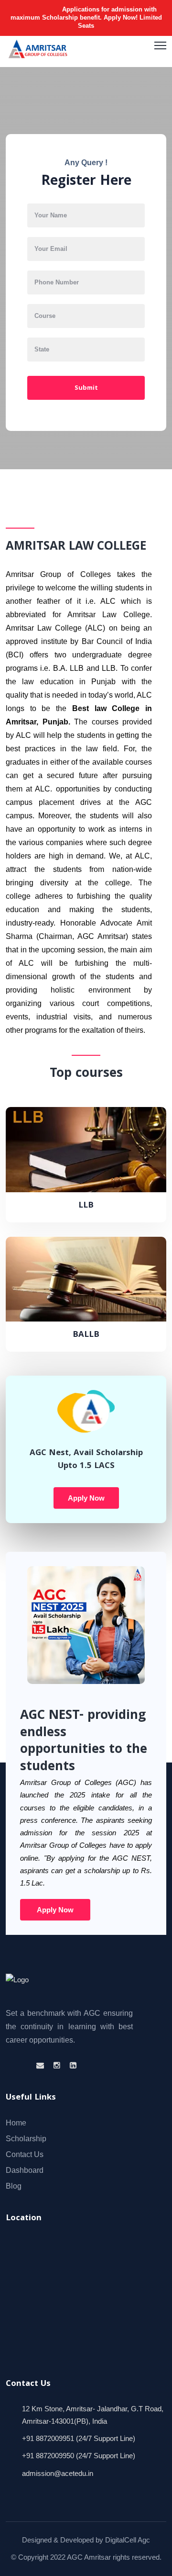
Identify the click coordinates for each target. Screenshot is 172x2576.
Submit (86, 388)
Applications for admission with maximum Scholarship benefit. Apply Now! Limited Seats (86, 17)
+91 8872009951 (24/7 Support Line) (79, 2438)
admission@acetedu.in (58, 2473)
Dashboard (25, 2170)
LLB (86, 1206)
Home (16, 2123)
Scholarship (26, 2139)
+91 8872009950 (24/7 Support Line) (79, 2456)
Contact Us (25, 2154)
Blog (14, 2186)
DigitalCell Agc (128, 2540)
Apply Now (86, 1498)
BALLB (86, 1335)
